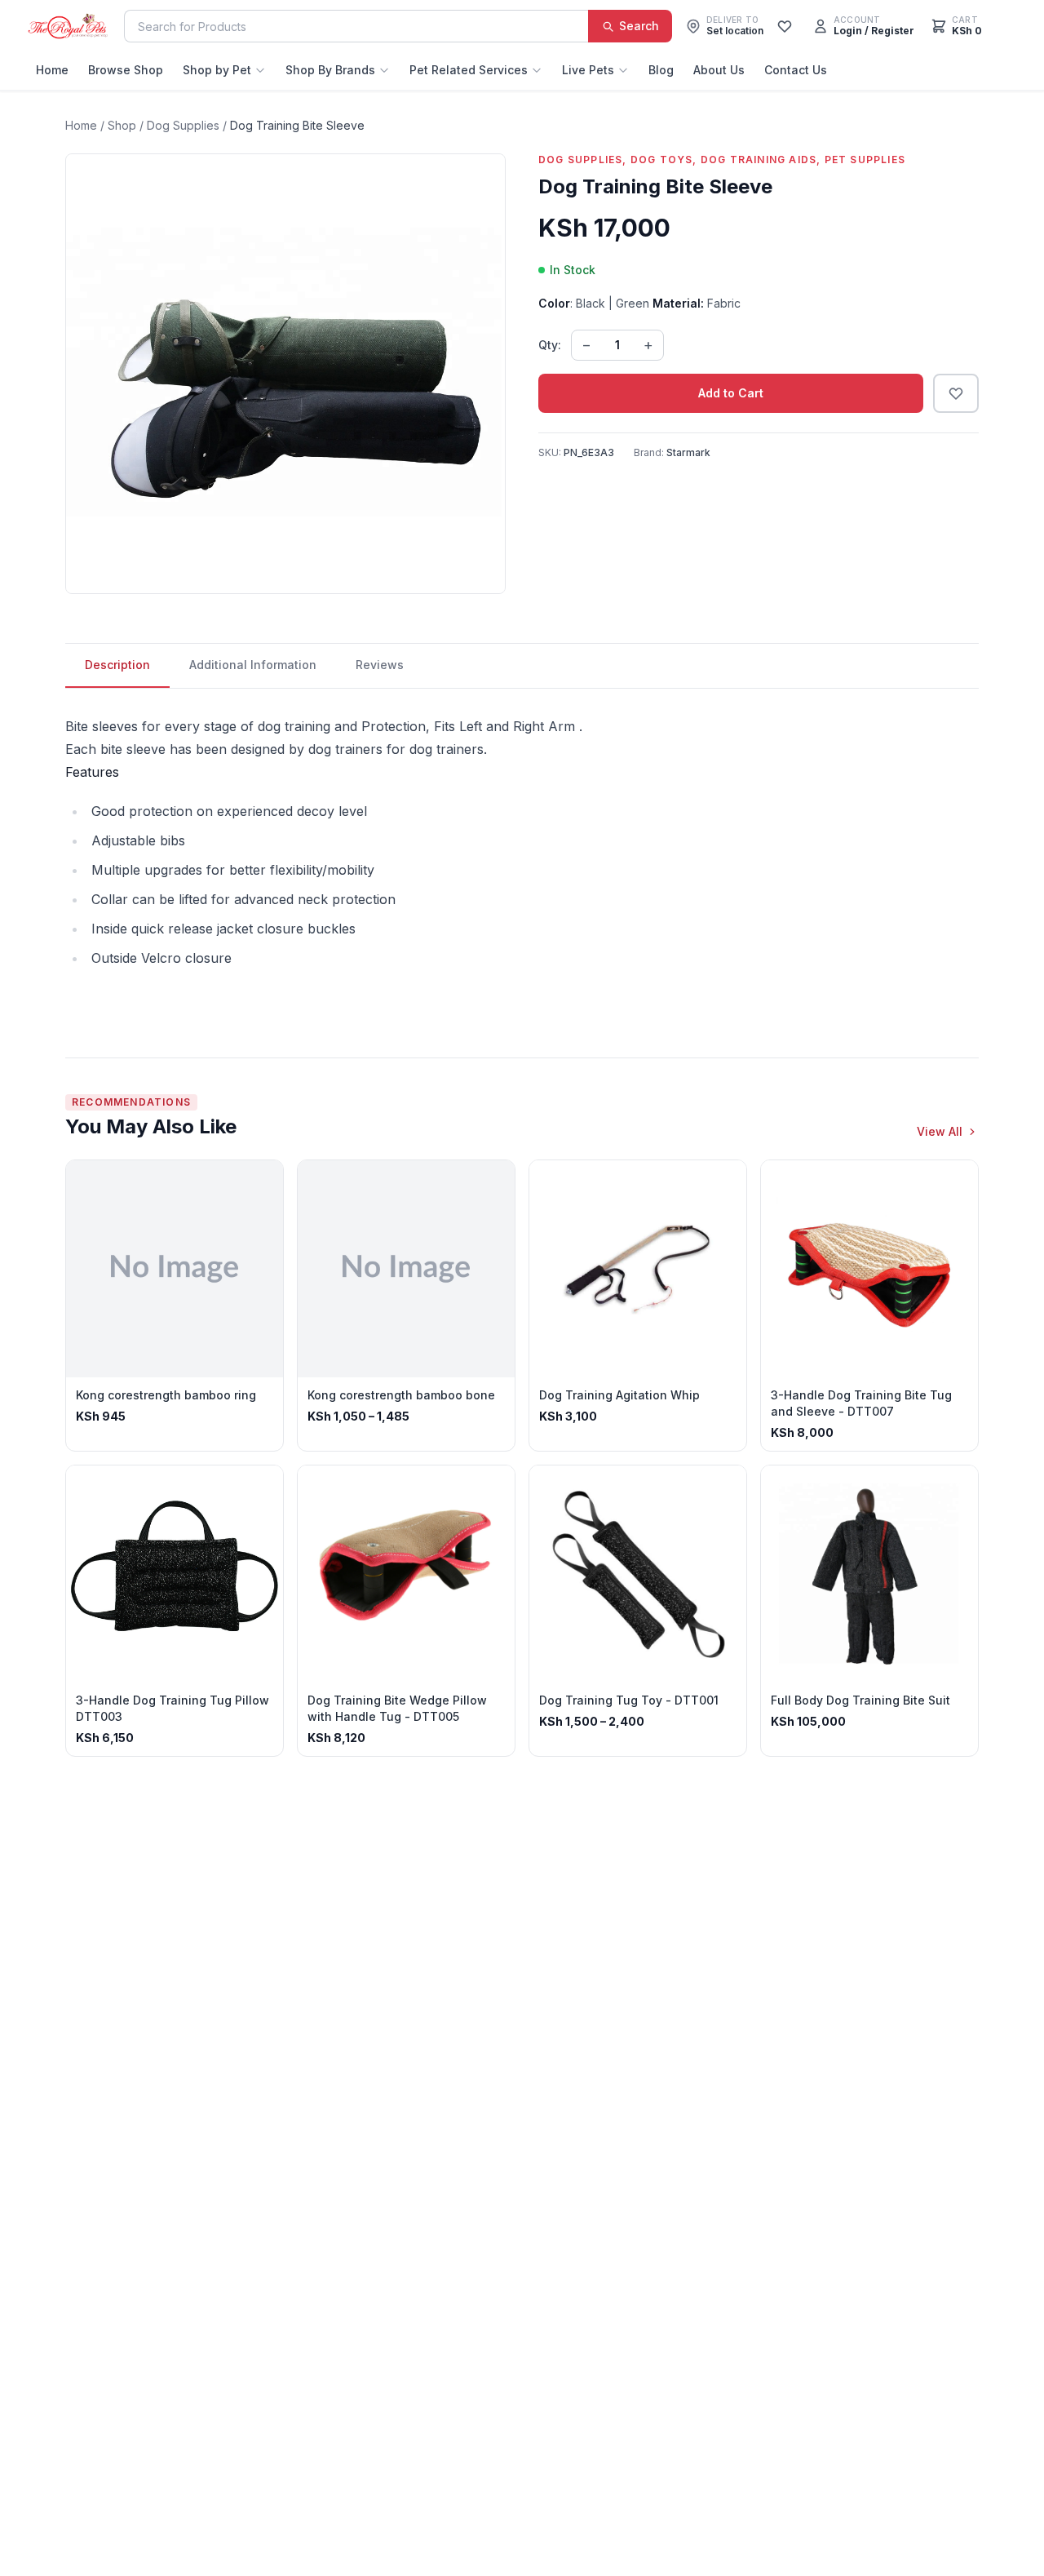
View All (940, 1131)
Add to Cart (731, 393)
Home (52, 70)
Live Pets (588, 70)
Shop (122, 125)
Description (117, 665)
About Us (719, 70)
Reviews (380, 665)
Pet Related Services (469, 70)
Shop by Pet (217, 70)
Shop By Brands (330, 70)
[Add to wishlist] (956, 393)
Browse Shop (126, 70)
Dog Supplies (183, 125)
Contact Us (796, 70)
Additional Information (253, 665)
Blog (661, 70)
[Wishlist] (785, 26)
